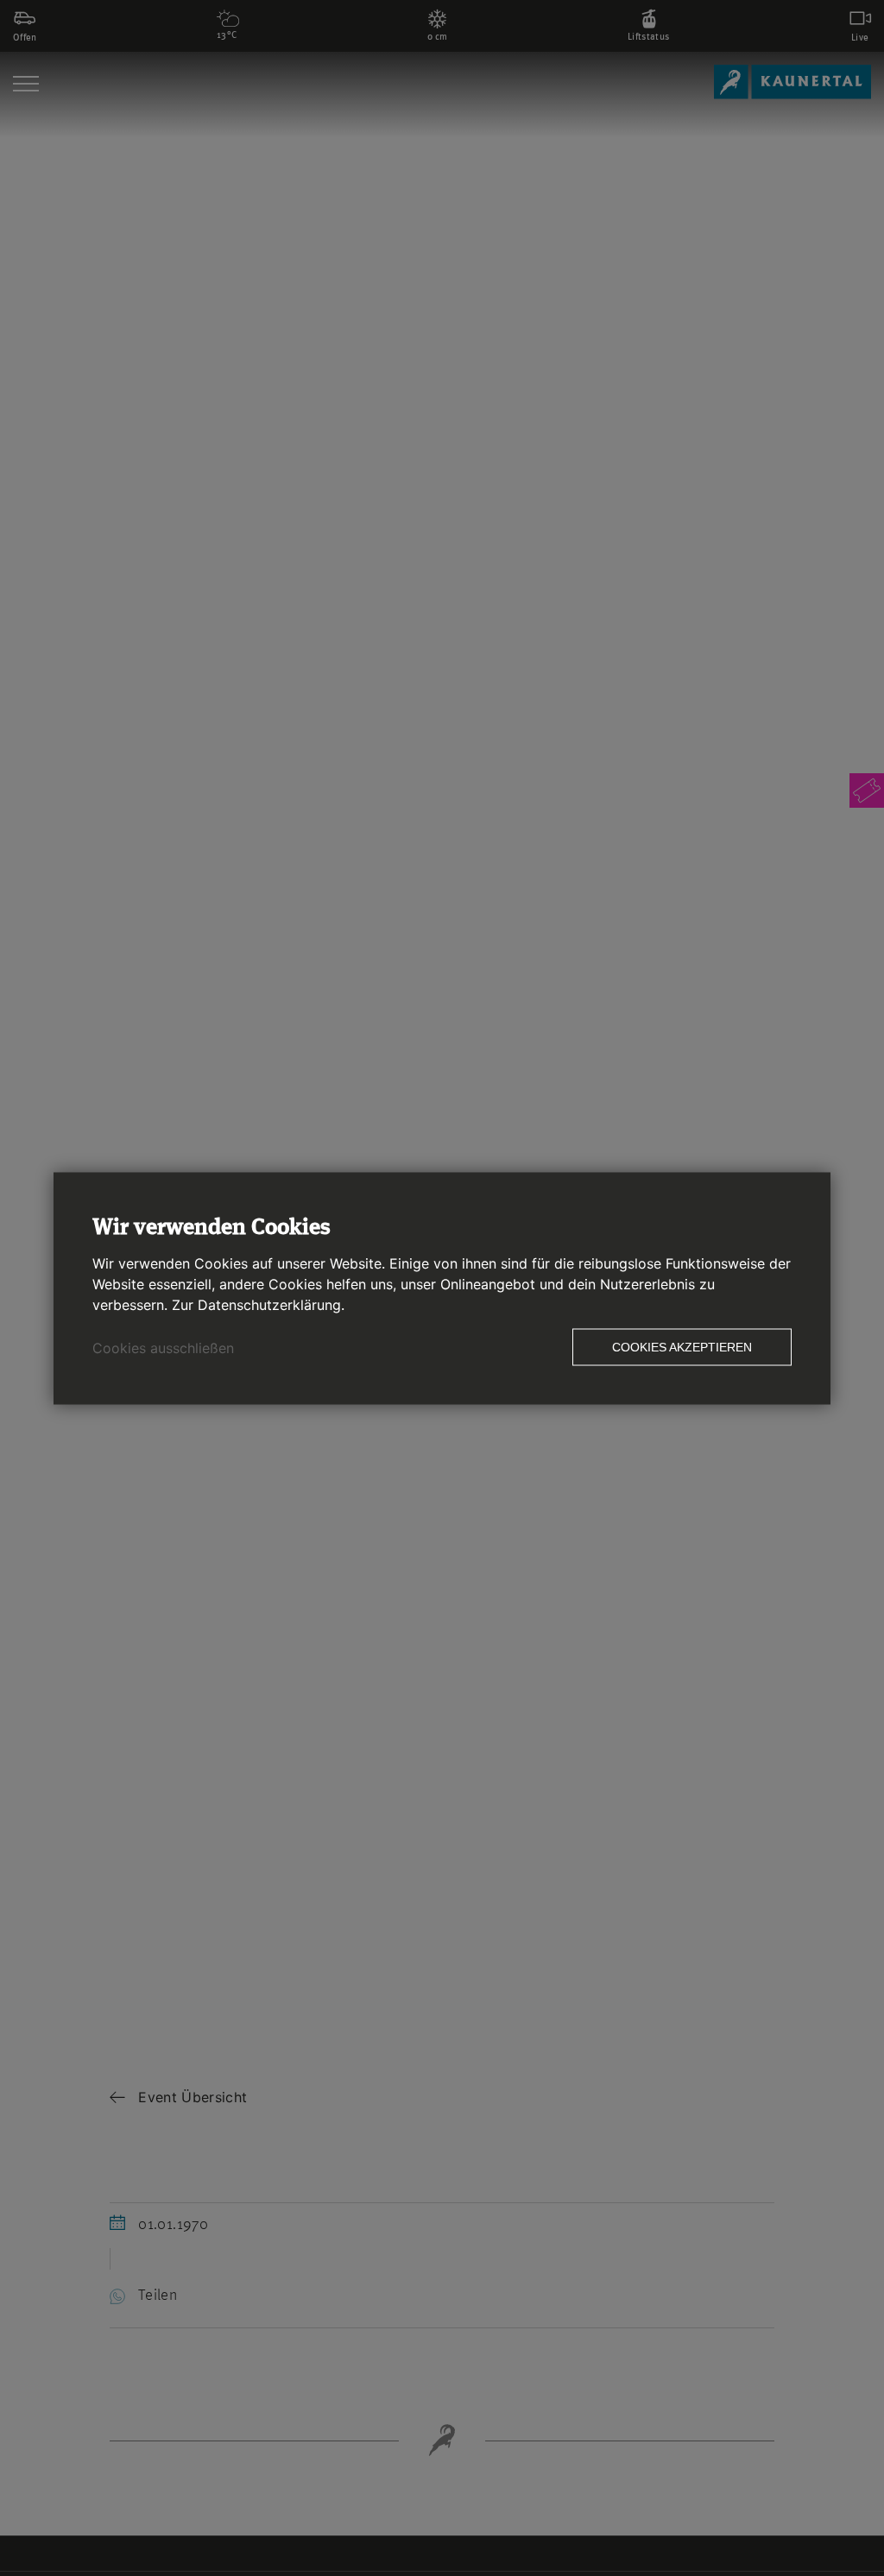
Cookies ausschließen (163, 1347)
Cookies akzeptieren (682, 1346)
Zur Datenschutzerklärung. (258, 1304)
